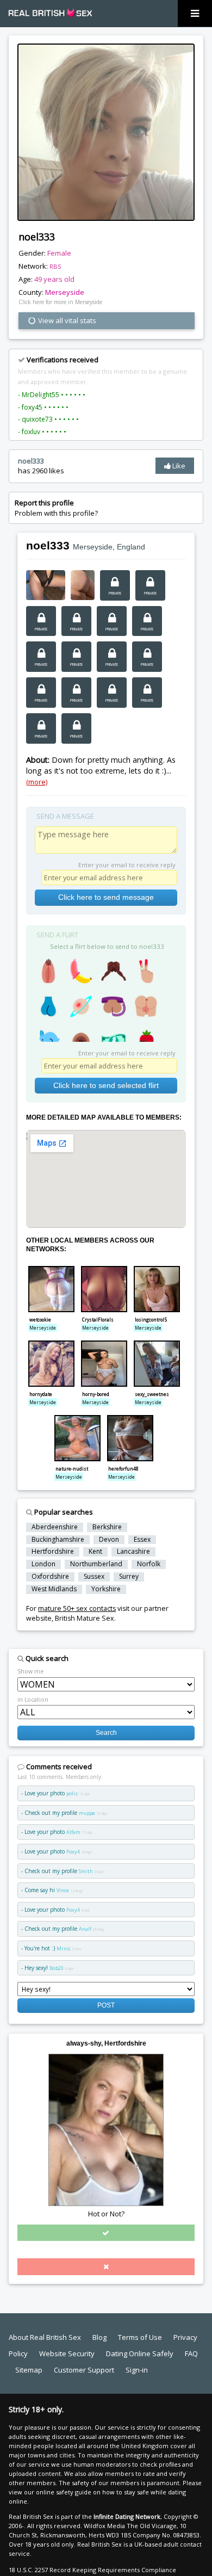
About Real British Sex (45, 2337)
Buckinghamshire (58, 1540)
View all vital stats (66, 320)
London (43, 1564)
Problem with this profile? (56, 508)
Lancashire (133, 1552)
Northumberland (96, 1564)
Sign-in (137, 2370)
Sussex (94, 1577)
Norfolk (149, 1564)
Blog (99, 2337)
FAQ (191, 2353)
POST (106, 2005)
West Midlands (54, 1589)
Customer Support (84, 2370)
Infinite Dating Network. (128, 2516)
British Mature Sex (85, 1618)
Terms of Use (140, 2337)
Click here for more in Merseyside (60, 302)
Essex (142, 1540)
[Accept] (106, 2233)
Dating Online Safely (140, 2353)
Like (178, 466)
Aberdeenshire (55, 1527)
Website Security (67, 2353)
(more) (37, 782)
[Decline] (106, 2266)
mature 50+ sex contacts (77, 1608)
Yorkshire (106, 1589)
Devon (109, 1540)
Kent (95, 1552)
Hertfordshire (53, 1552)
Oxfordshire (50, 1577)
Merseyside (65, 292)
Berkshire (107, 1527)
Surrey (129, 1577)
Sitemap (29, 2370)
